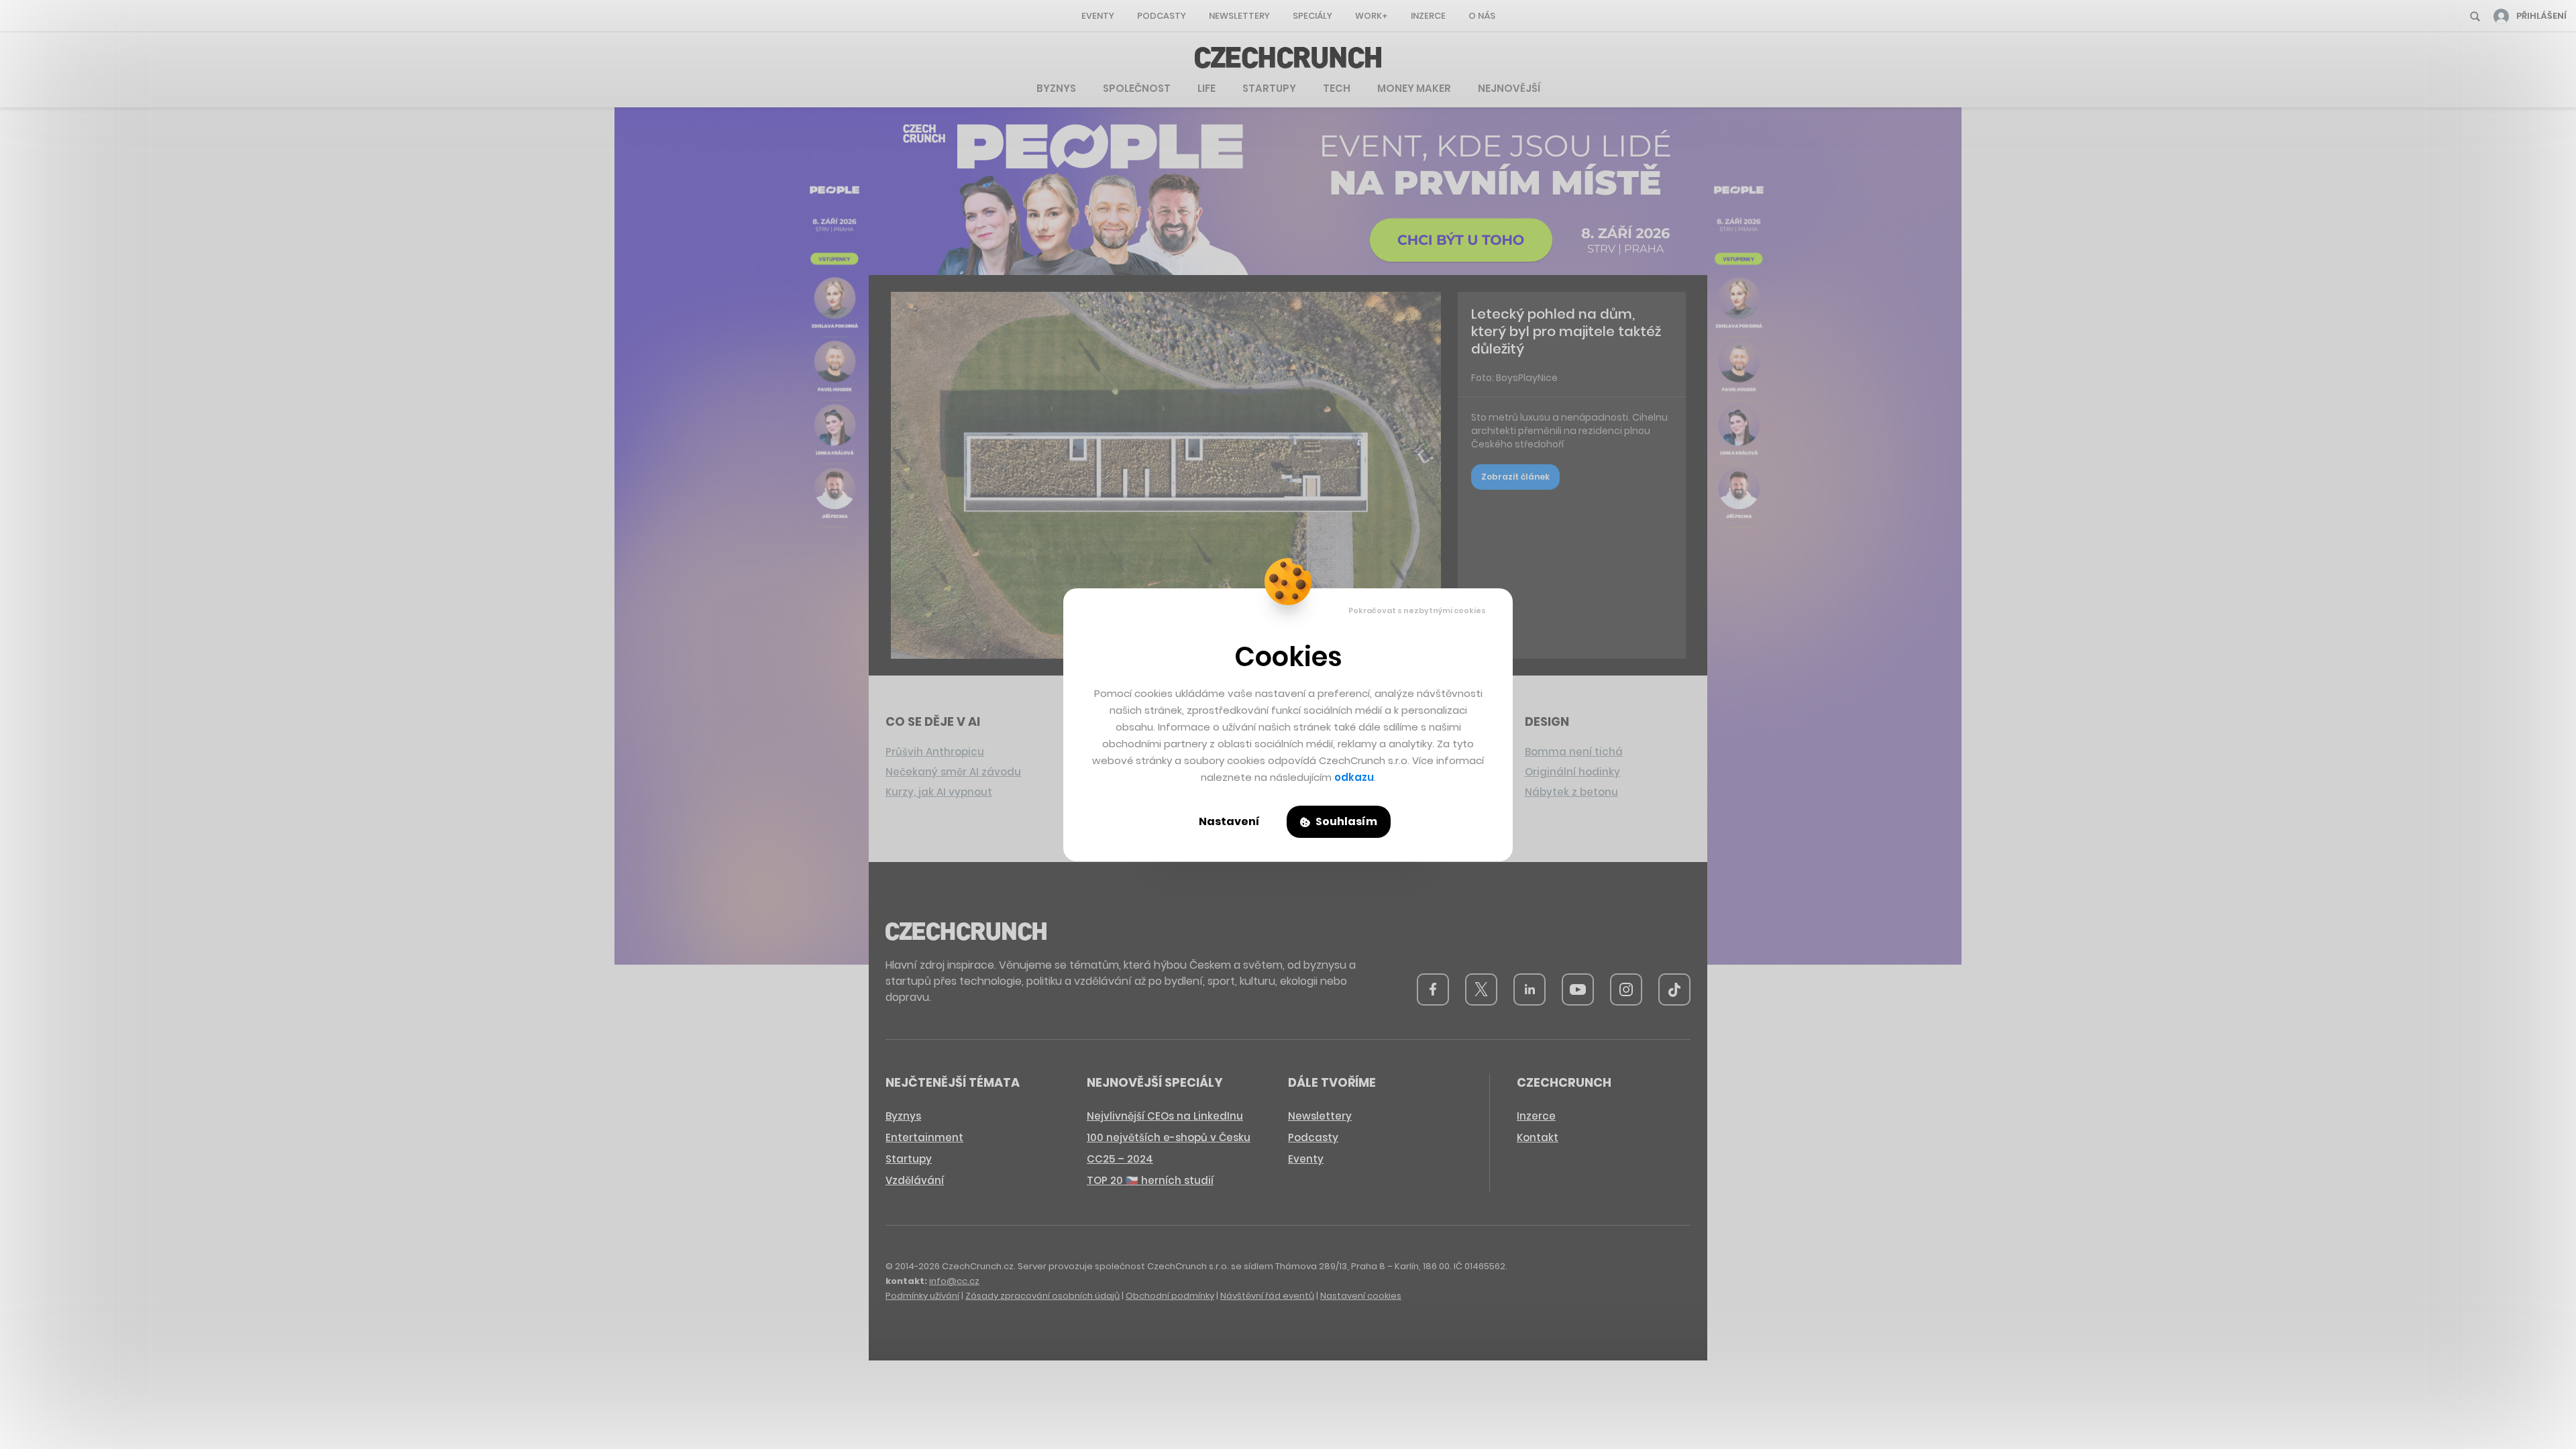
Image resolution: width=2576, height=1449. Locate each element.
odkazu (1354, 777)
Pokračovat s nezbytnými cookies (1417, 610)
